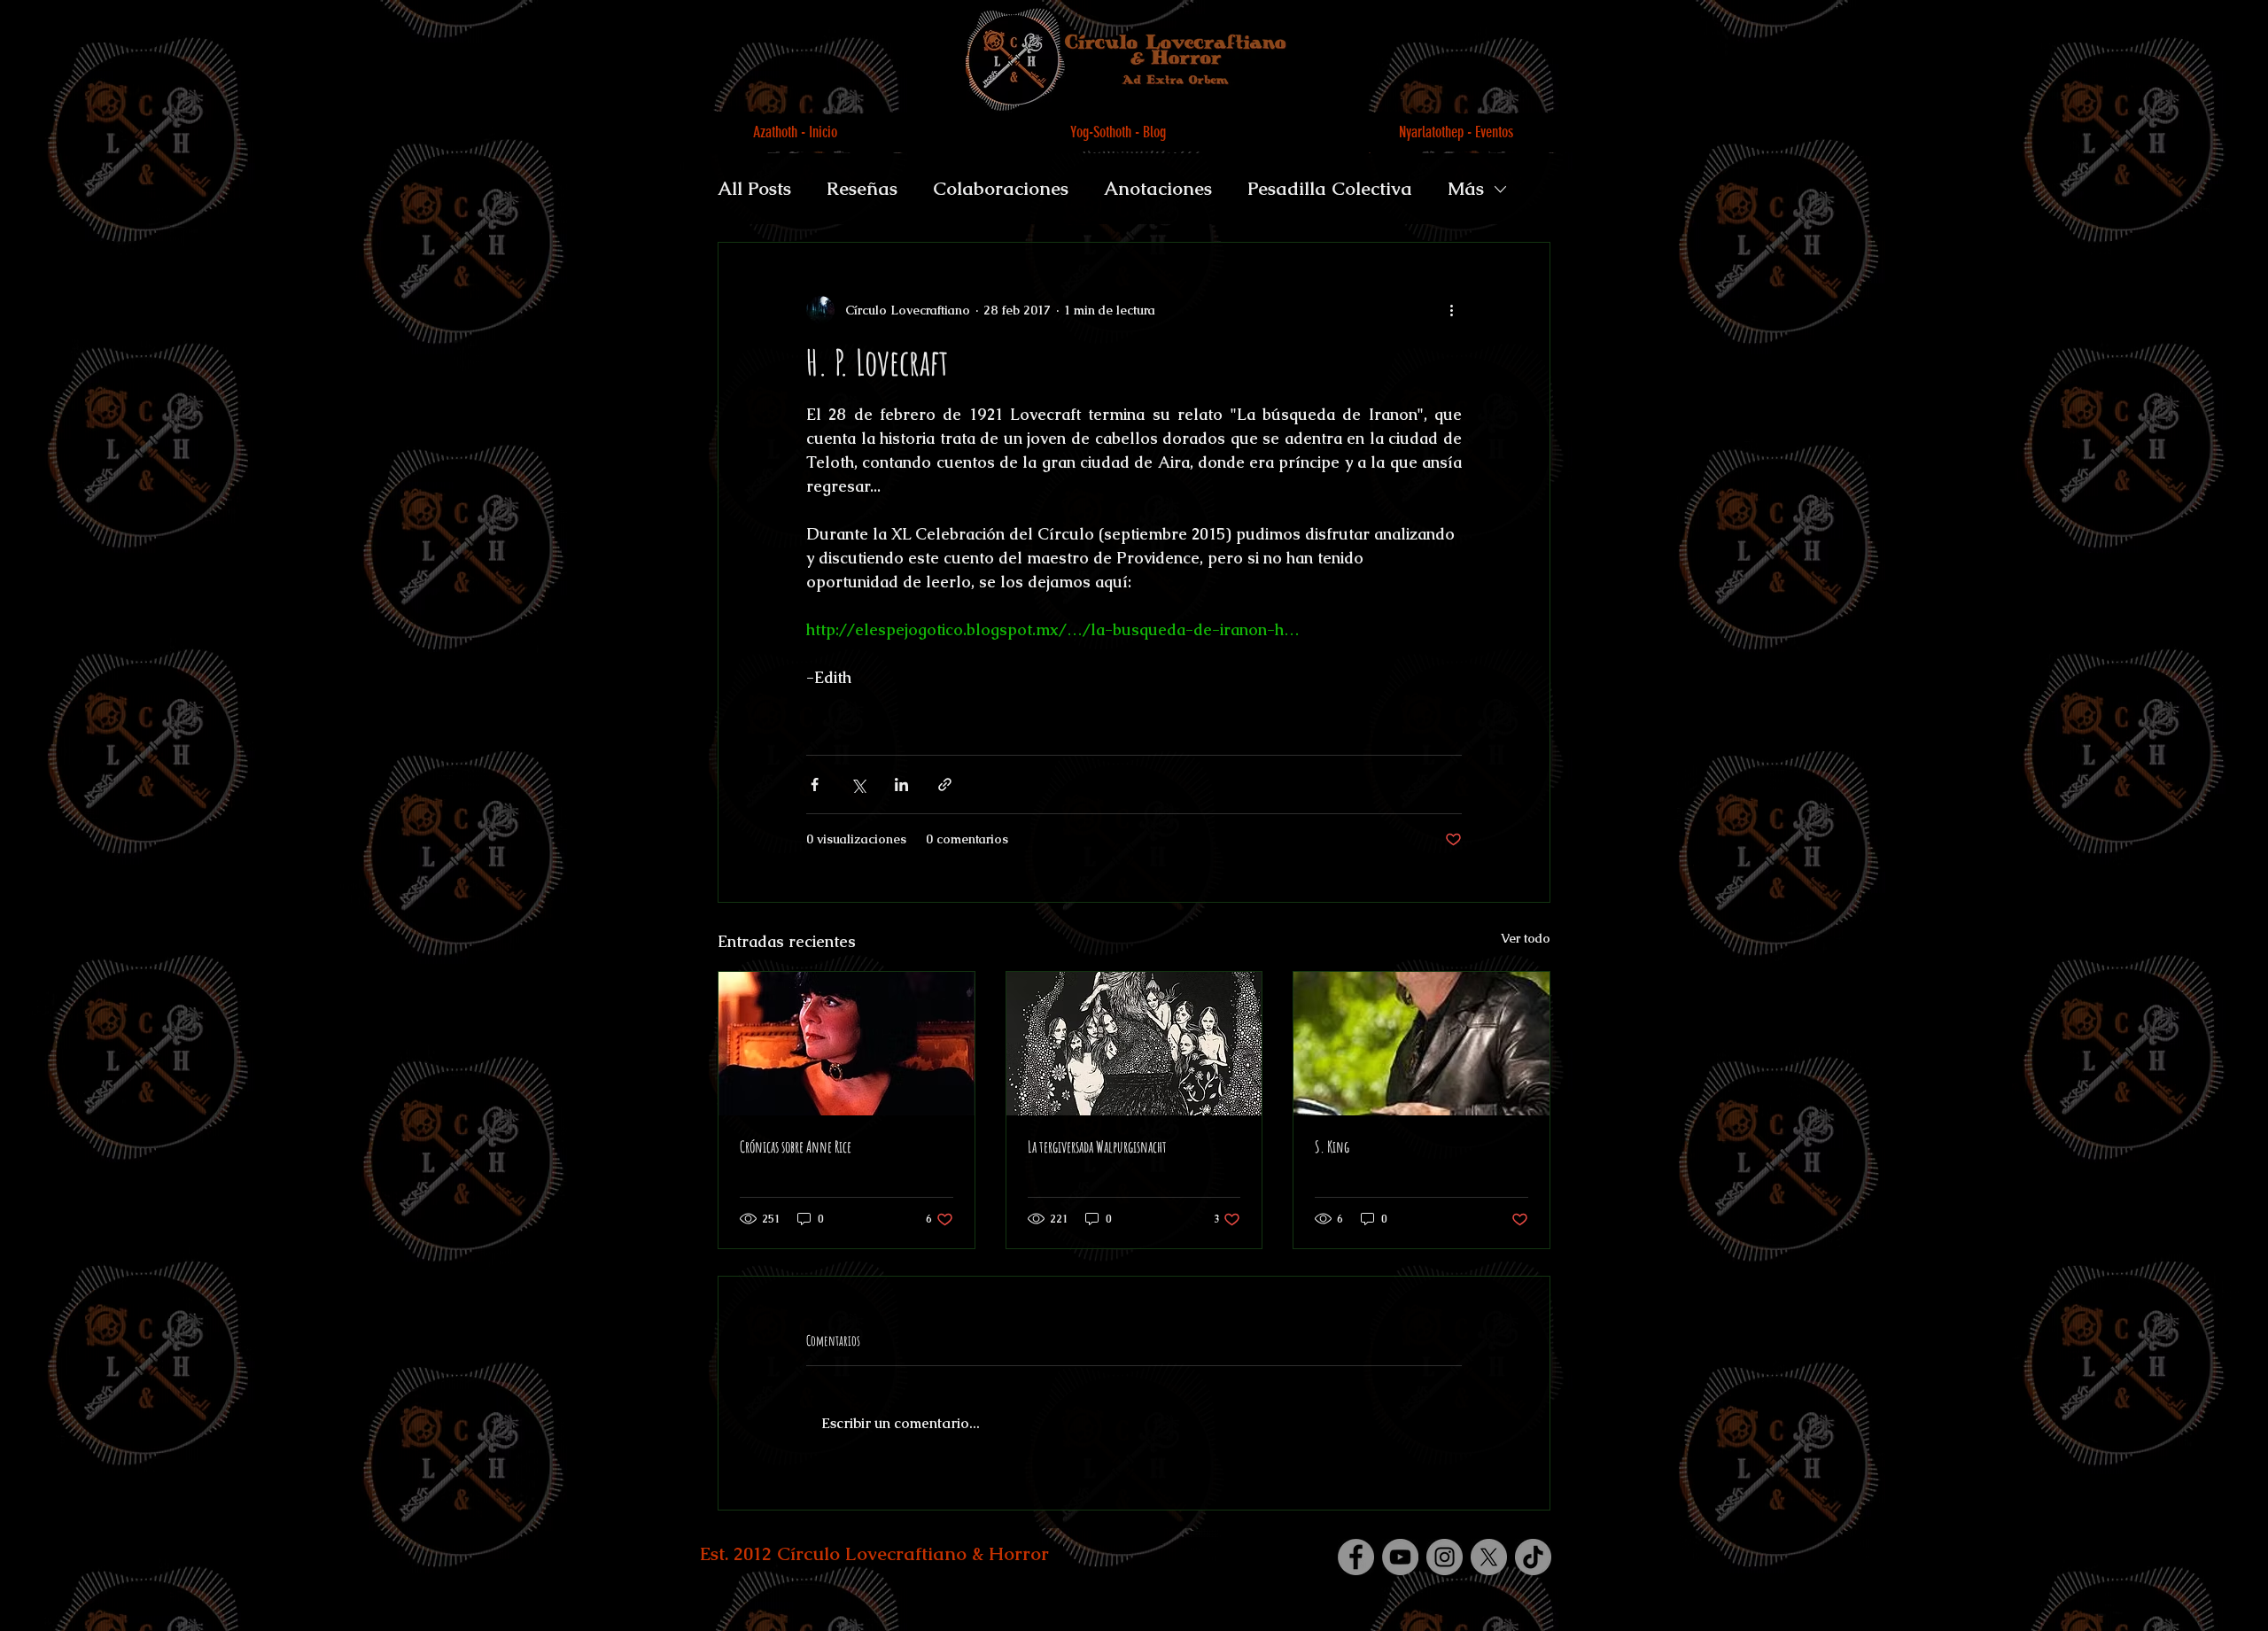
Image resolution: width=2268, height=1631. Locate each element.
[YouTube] (1400, 1557)
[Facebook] (1356, 1557)
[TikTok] (1533, 1557)
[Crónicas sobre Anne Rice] (847, 1044)
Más (1466, 188)
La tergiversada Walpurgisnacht (1097, 1146)
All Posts (754, 188)
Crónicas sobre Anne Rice (796, 1146)
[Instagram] (1445, 1557)
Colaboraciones (1001, 188)
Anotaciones (1158, 188)
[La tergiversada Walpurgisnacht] (1134, 1044)
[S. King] (1421, 1044)
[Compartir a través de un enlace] (945, 784)
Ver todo (1526, 938)
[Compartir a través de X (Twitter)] (858, 784)
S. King (1332, 1146)
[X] (1489, 1557)
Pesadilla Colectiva (1330, 188)
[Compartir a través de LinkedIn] (901, 784)
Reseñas (862, 188)
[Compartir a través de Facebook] (815, 784)
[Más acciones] (1451, 310)
